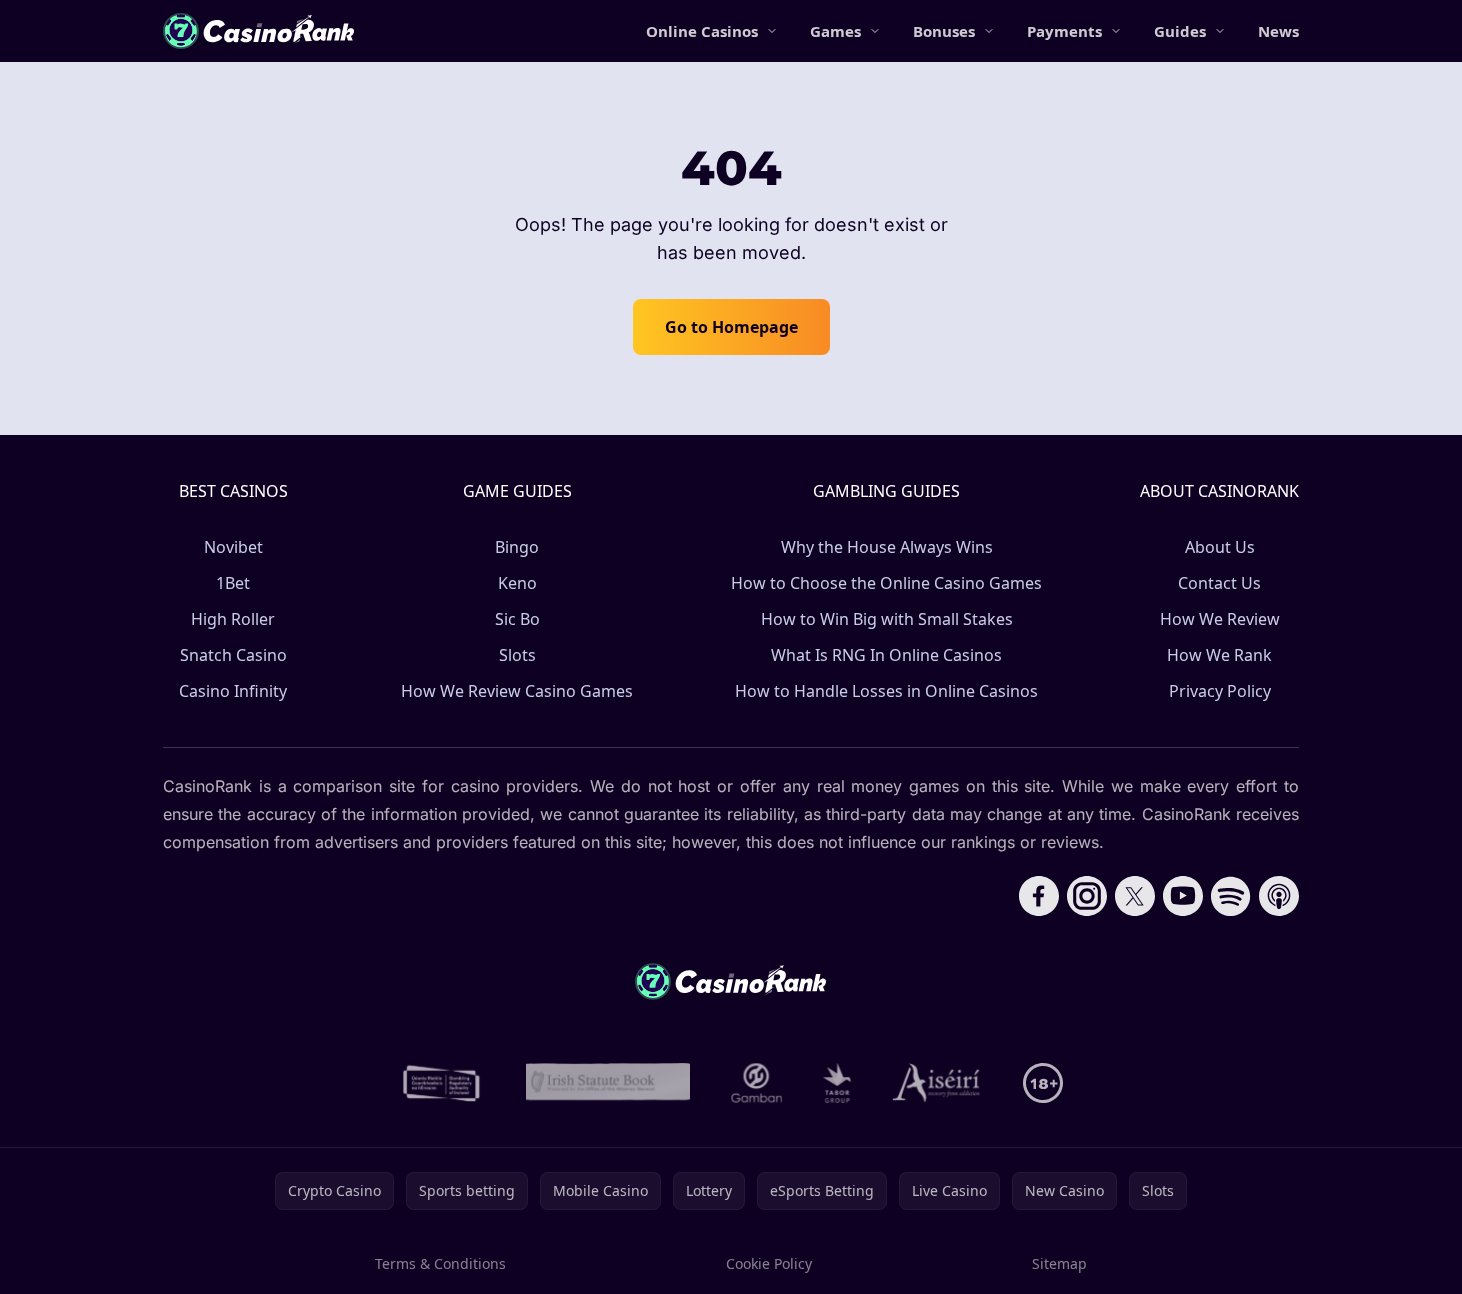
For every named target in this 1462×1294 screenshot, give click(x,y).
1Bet (233, 583)
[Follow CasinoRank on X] (1135, 896)
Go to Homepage (731, 327)
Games (835, 31)
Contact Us (1219, 583)
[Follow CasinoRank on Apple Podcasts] (1279, 896)
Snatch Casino (233, 655)
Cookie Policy (769, 1263)
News (1278, 31)
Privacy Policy (1220, 691)
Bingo (517, 547)
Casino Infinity (233, 691)
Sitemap (1059, 1263)
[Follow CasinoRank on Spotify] (1231, 896)
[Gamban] (757, 1083)
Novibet (233, 547)
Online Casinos (702, 31)
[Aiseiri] (937, 1083)
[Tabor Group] (837, 1083)
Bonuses (944, 31)
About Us (1220, 547)
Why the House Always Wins (887, 547)
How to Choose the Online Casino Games (886, 583)
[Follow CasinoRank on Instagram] (1087, 896)
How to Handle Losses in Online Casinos (886, 691)
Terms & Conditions (440, 1263)
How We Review (1220, 619)
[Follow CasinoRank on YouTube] (1183, 896)
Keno (517, 583)
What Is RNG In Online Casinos (886, 655)
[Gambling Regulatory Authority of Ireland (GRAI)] (443, 1083)
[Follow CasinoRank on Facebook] (1039, 896)
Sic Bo (517, 619)
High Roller (233, 619)
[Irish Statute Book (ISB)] (608, 1083)
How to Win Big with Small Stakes (887, 619)
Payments (1064, 31)
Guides (1180, 31)
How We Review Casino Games (517, 691)
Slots (517, 655)
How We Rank (1219, 655)
